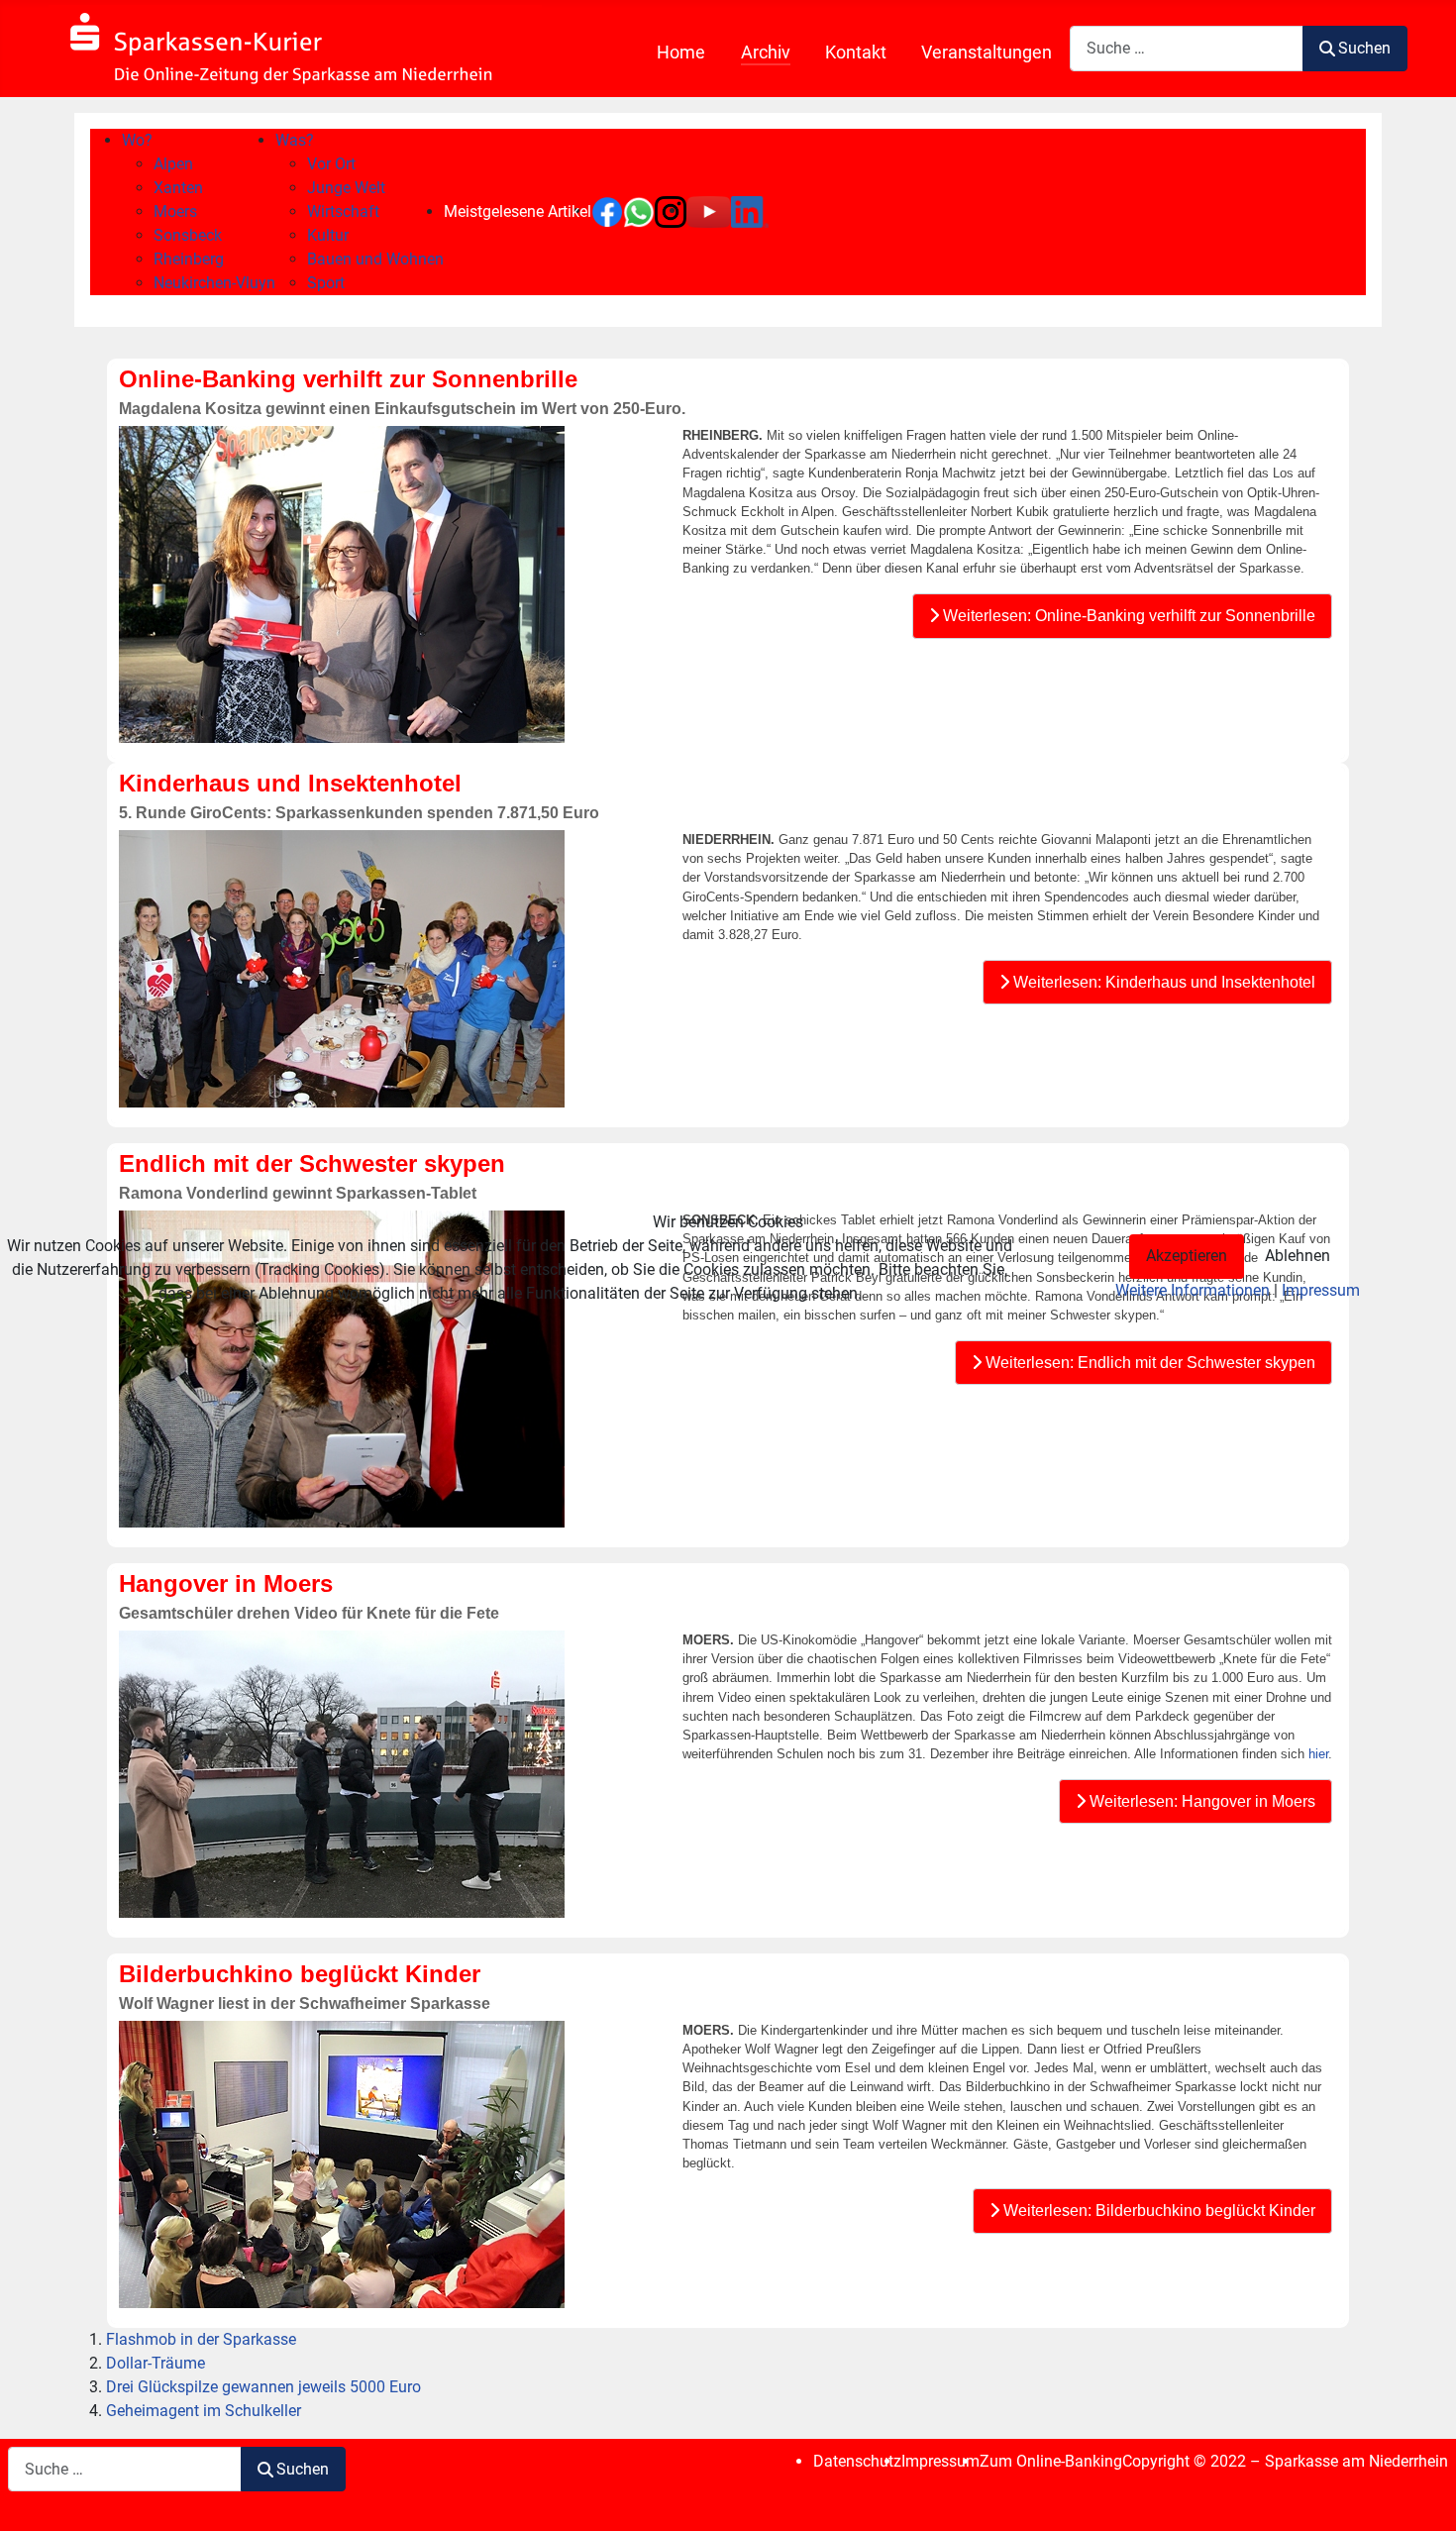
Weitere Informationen (1193, 1290)
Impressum (1321, 1290)
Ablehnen (1298, 1256)
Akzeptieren (1187, 1256)
